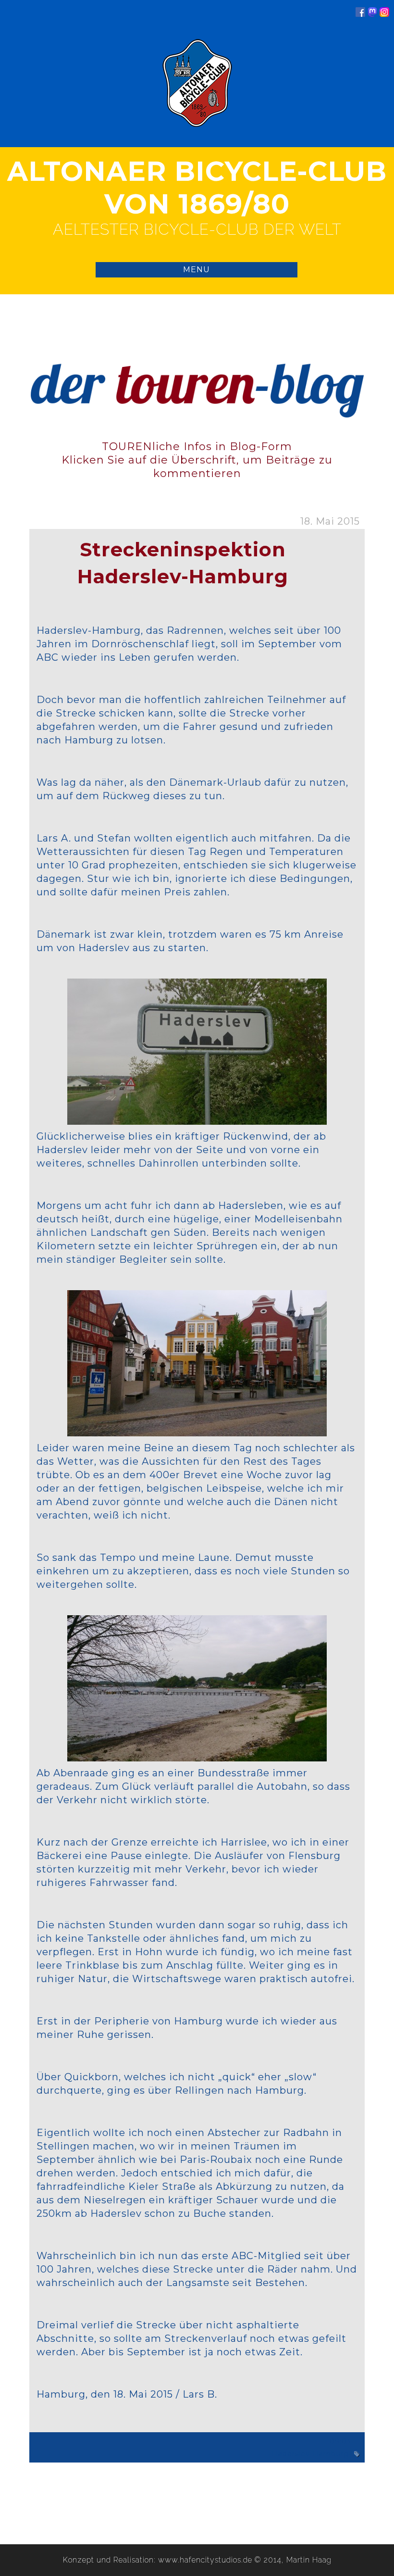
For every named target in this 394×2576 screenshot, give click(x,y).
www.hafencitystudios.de (205, 2560)
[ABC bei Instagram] (384, 14)
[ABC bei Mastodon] (372, 14)
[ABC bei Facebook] (360, 14)
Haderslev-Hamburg (310, 2454)
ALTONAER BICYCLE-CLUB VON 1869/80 (197, 188)
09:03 (340, 2441)
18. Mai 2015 (330, 521)
